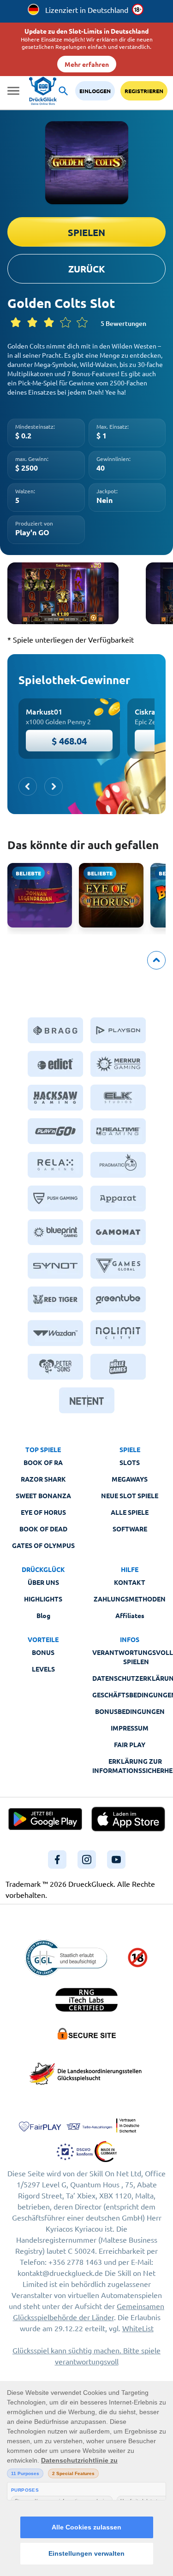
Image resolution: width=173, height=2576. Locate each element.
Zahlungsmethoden (130, 1599)
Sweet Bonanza (43, 1495)
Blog (43, 1615)
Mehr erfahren (87, 64)
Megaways (130, 1479)
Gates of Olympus (43, 1545)
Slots (130, 1462)
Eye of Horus (43, 1512)
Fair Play (130, 1744)
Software (130, 1529)
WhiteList (138, 2328)
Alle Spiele (130, 1512)
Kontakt (130, 1582)
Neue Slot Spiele (130, 1495)
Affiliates (130, 1615)
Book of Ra (43, 1462)
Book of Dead (43, 1529)
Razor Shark (43, 1479)
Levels (43, 1669)
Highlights (43, 1599)
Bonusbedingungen (130, 1711)
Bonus (43, 1652)
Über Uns (43, 1582)
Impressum (130, 1728)
